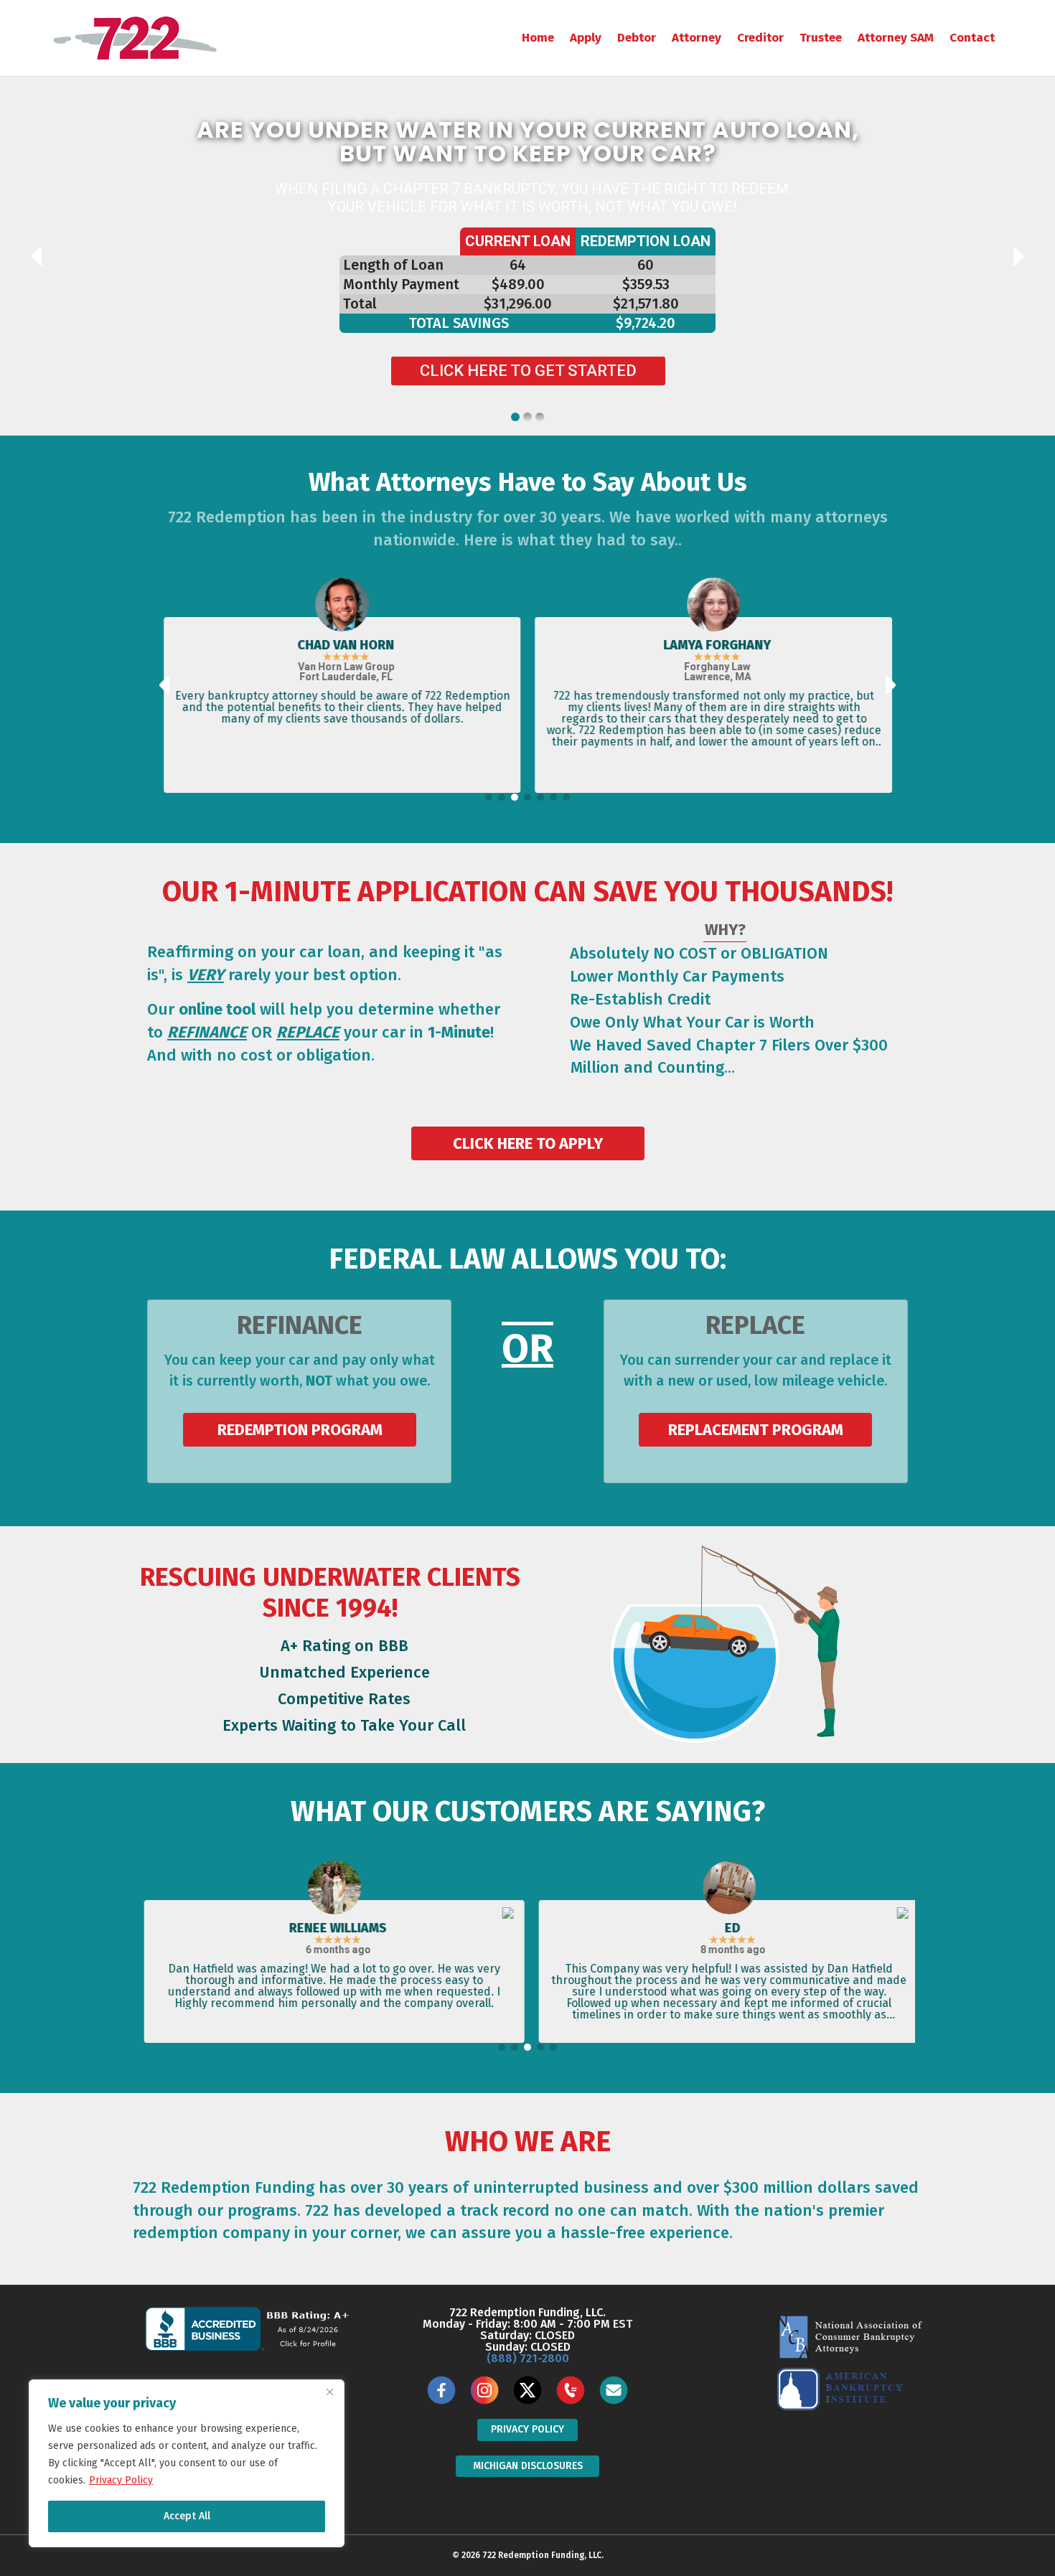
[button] (489, 797)
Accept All (187, 2516)
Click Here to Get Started (528, 371)
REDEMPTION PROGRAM (299, 1430)
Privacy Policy (121, 2480)
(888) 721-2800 (528, 2358)
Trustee (821, 38)
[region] (187, 2463)
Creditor (760, 38)
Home (538, 38)
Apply (586, 38)
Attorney (697, 38)
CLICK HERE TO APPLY (528, 1143)
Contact (972, 38)
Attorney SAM (896, 38)
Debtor (637, 38)
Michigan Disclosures (528, 2466)
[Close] (329, 2392)
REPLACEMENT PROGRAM (756, 1430)
